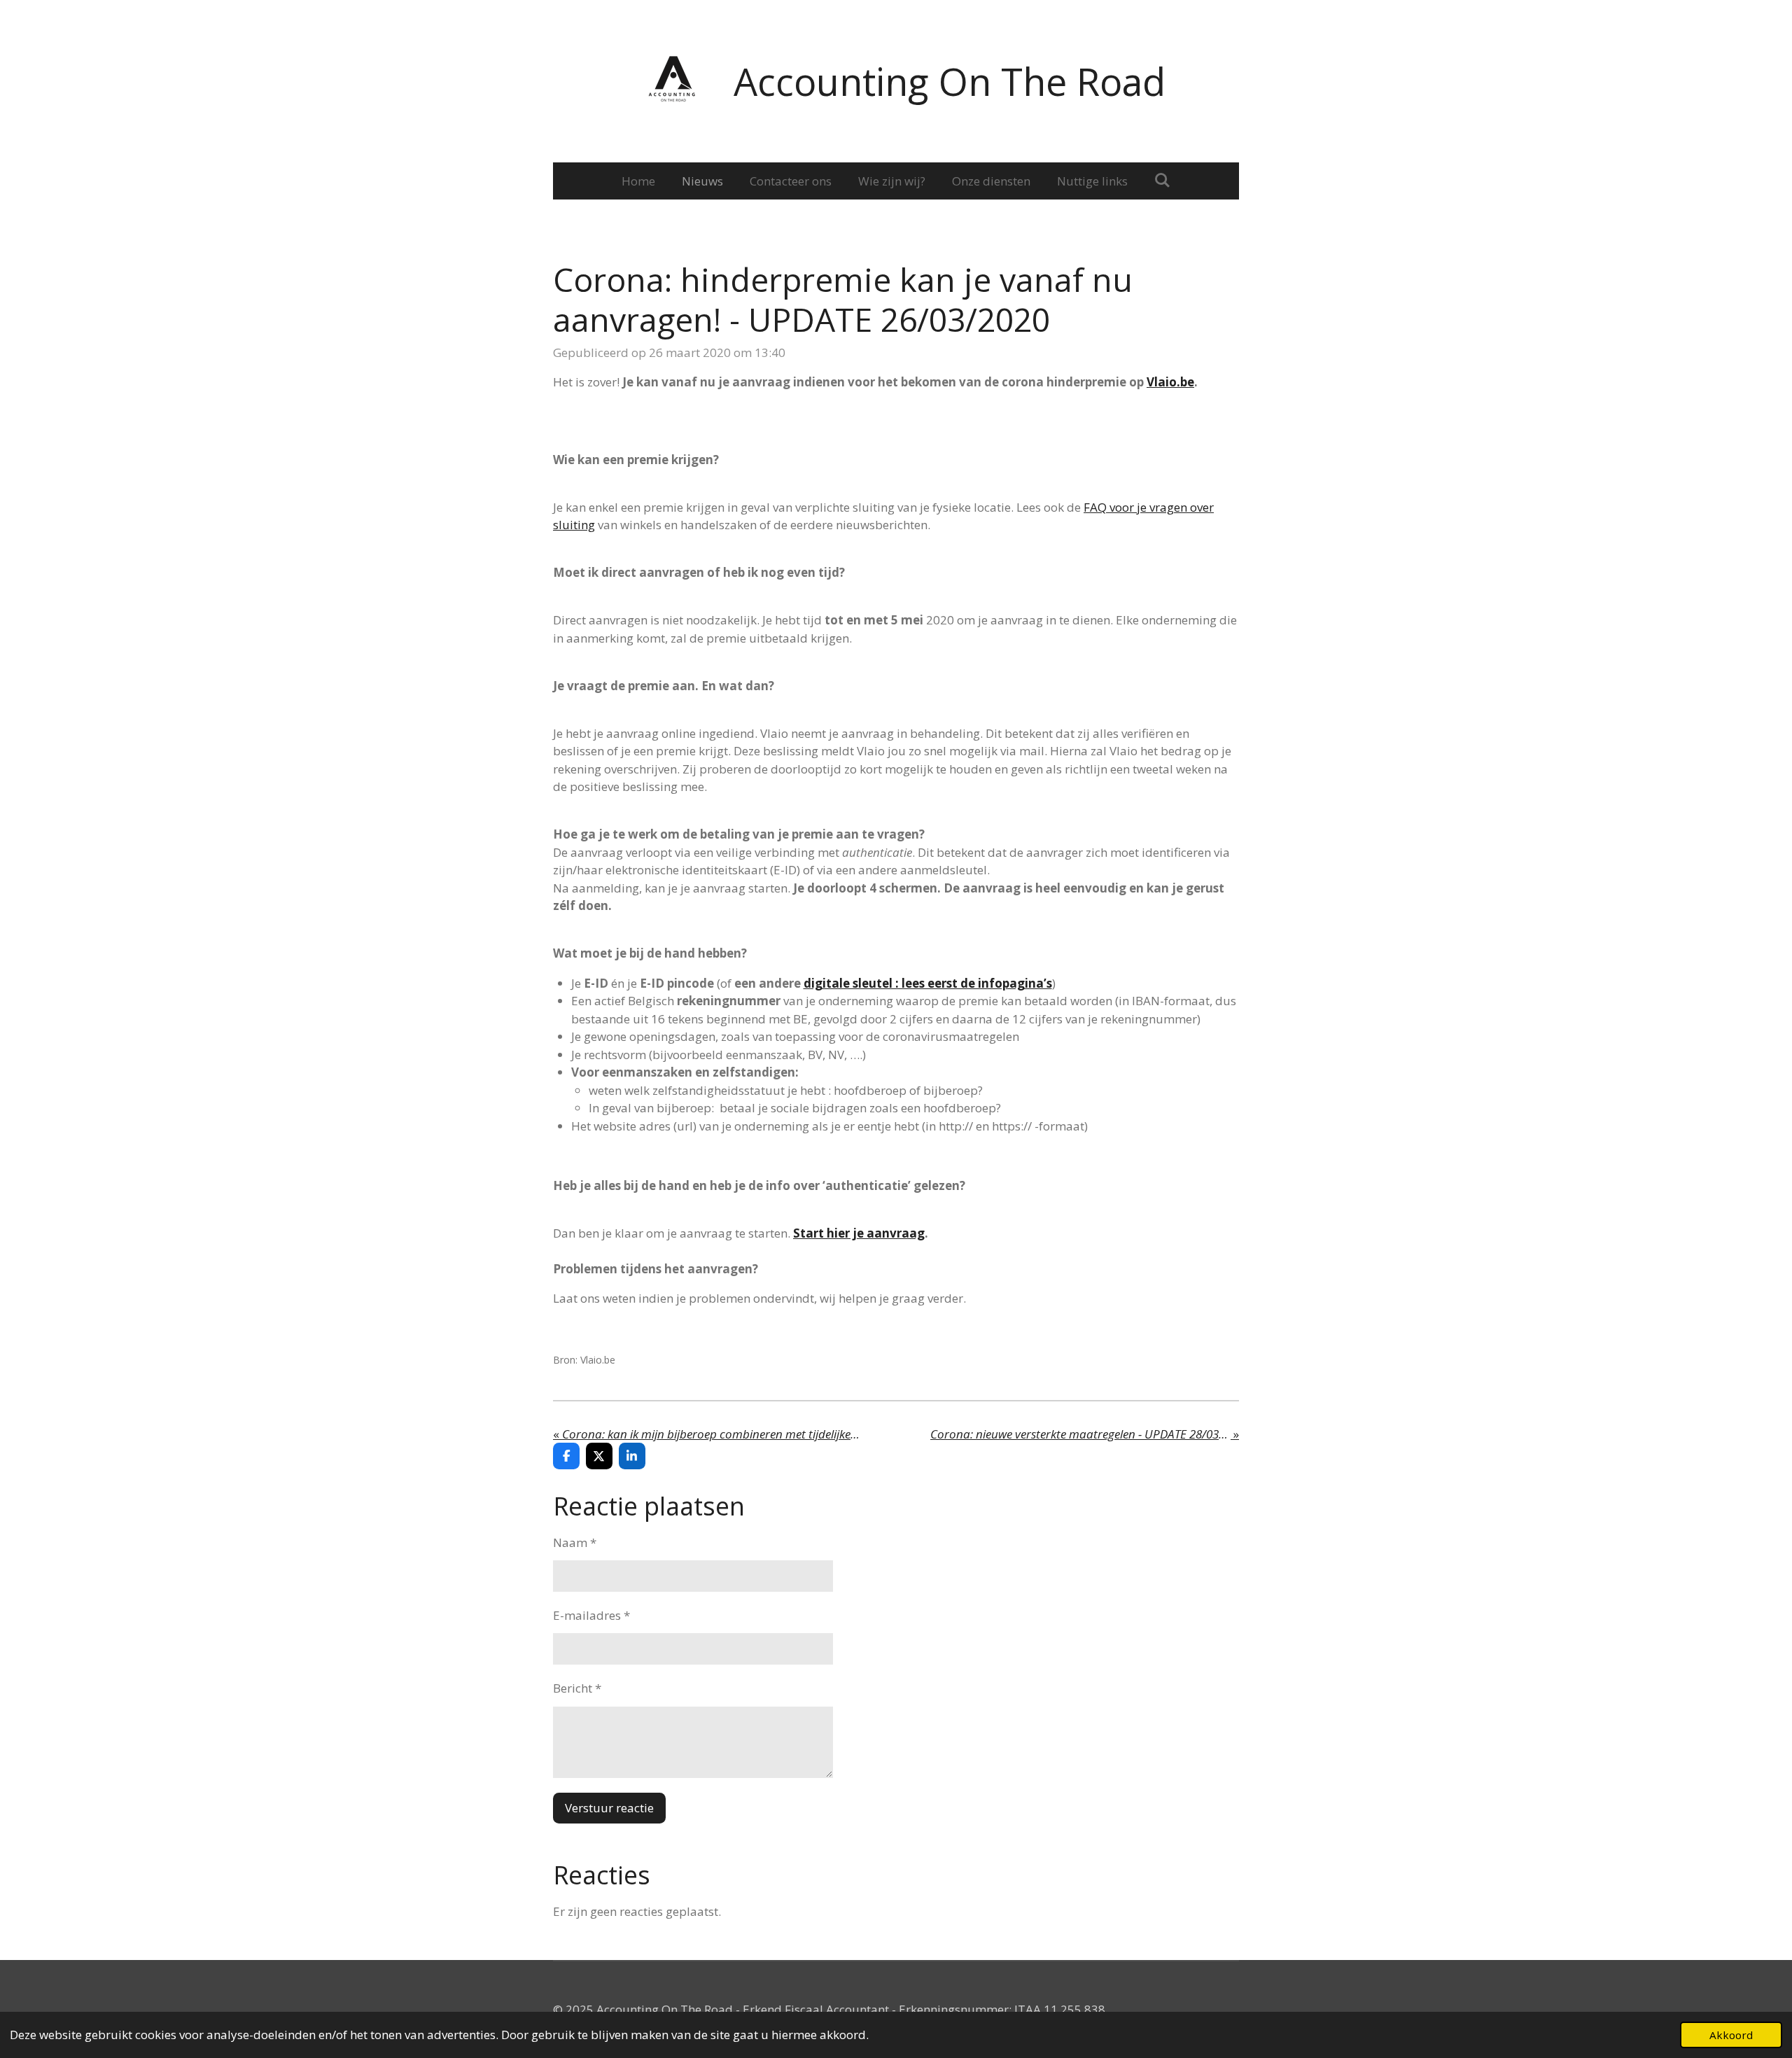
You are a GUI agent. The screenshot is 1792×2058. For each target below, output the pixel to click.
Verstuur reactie (609, 1808)
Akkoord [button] (1731, 2035)
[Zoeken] (1163, 180)
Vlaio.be (1170, 382)
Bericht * (577, 1688)
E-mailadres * (591, 1615)
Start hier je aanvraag (859, 1233)
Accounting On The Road (950, 81)
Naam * (575, 1542)
